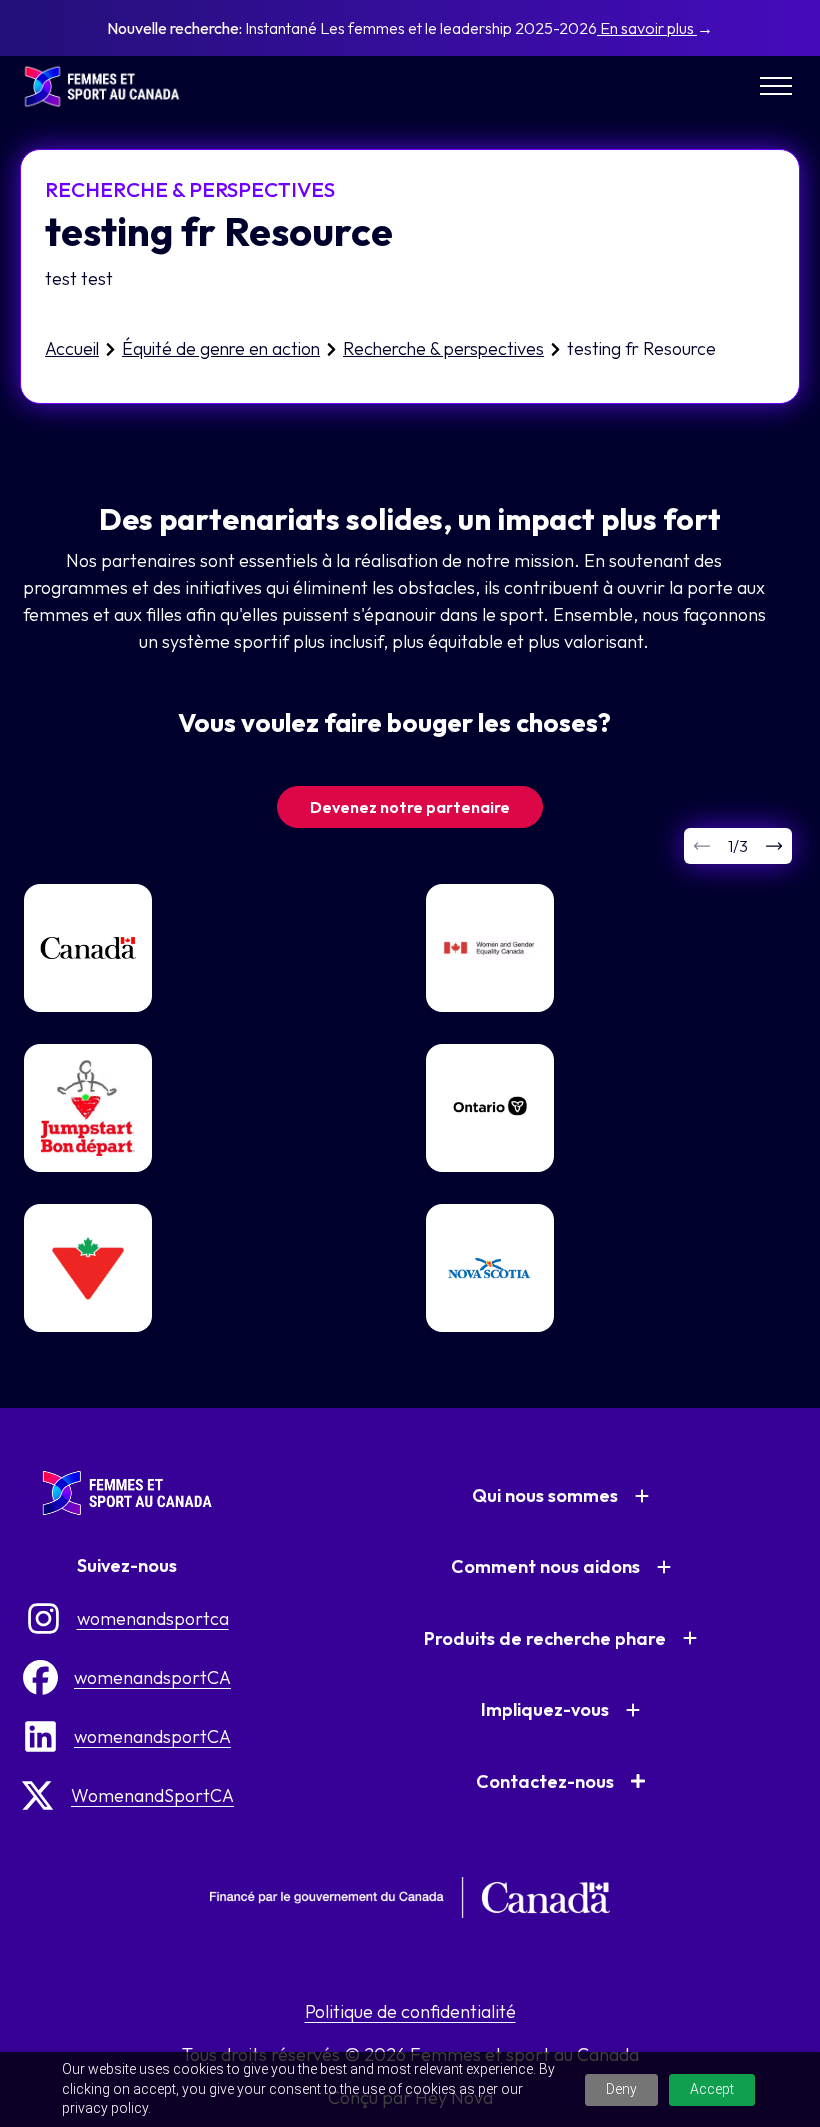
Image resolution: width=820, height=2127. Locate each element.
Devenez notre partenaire (410, 807)
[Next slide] (774, 846)
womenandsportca (153, 1618)
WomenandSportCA (152, 1795)
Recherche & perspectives (443, 348)
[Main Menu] (776, 86)
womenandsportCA (152, 1677)
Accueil (72, 348)
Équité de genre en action (221, 348)
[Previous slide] (702, 846)
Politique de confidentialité (410, 2011)
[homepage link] (110, 86)
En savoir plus (647, 28)
